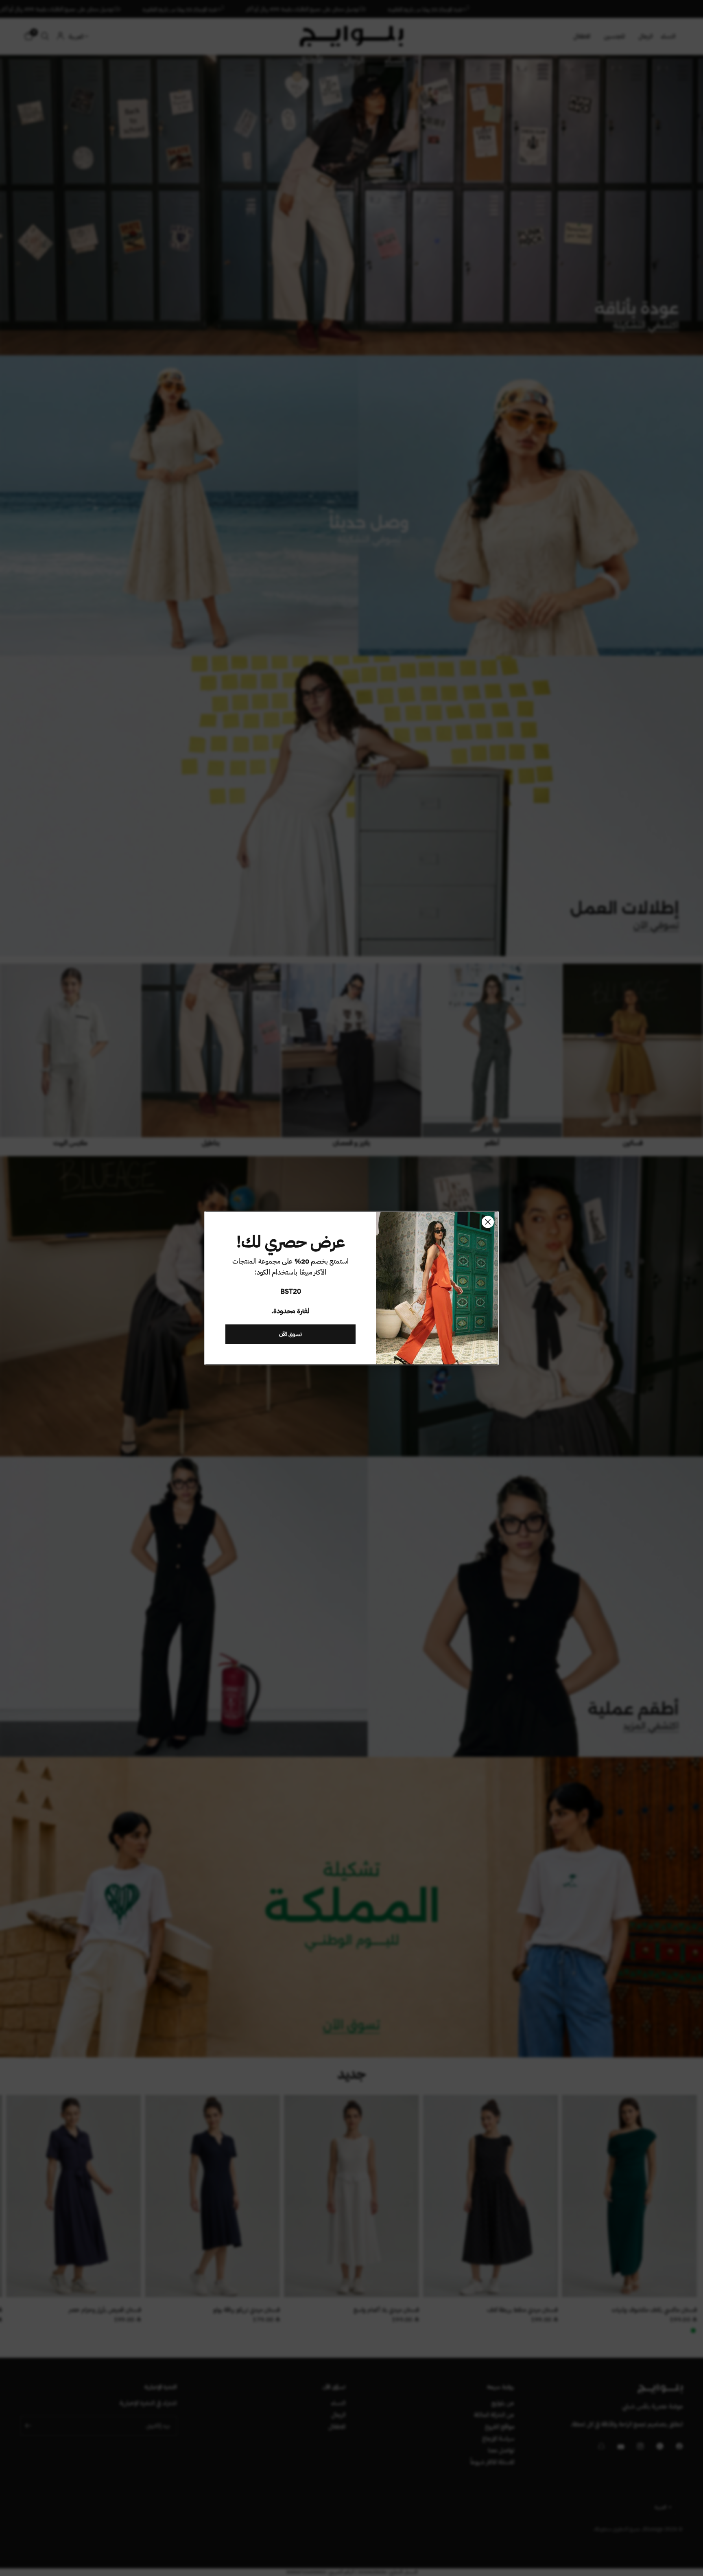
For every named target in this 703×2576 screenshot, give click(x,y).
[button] (290, 1334)
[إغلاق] (488, 1222)
